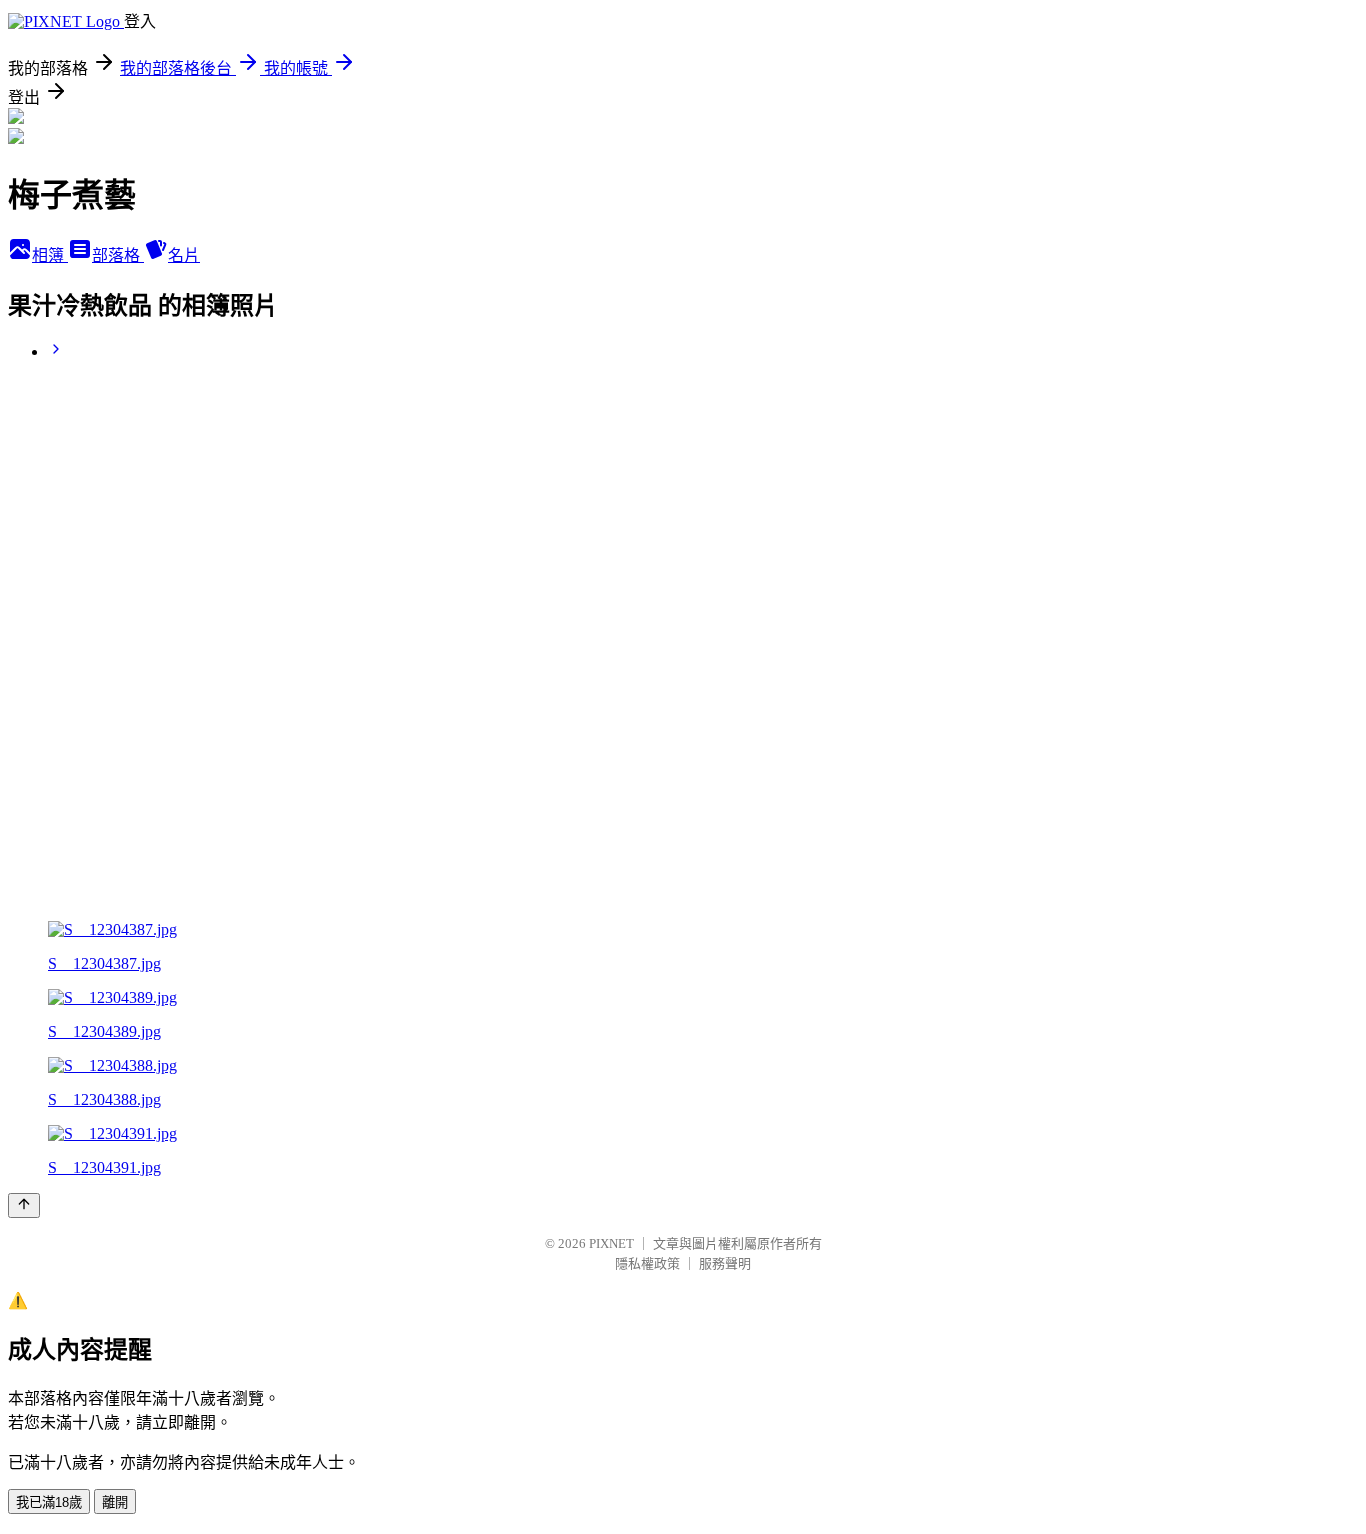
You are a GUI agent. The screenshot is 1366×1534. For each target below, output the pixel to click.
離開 (115, 1502)
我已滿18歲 (49, 1502)
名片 (184, 255)
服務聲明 (725, 1263)
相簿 (50, 255)
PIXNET (611, 1243)
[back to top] (24, 1205)
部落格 (118, 255)
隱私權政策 (647, 1263)
